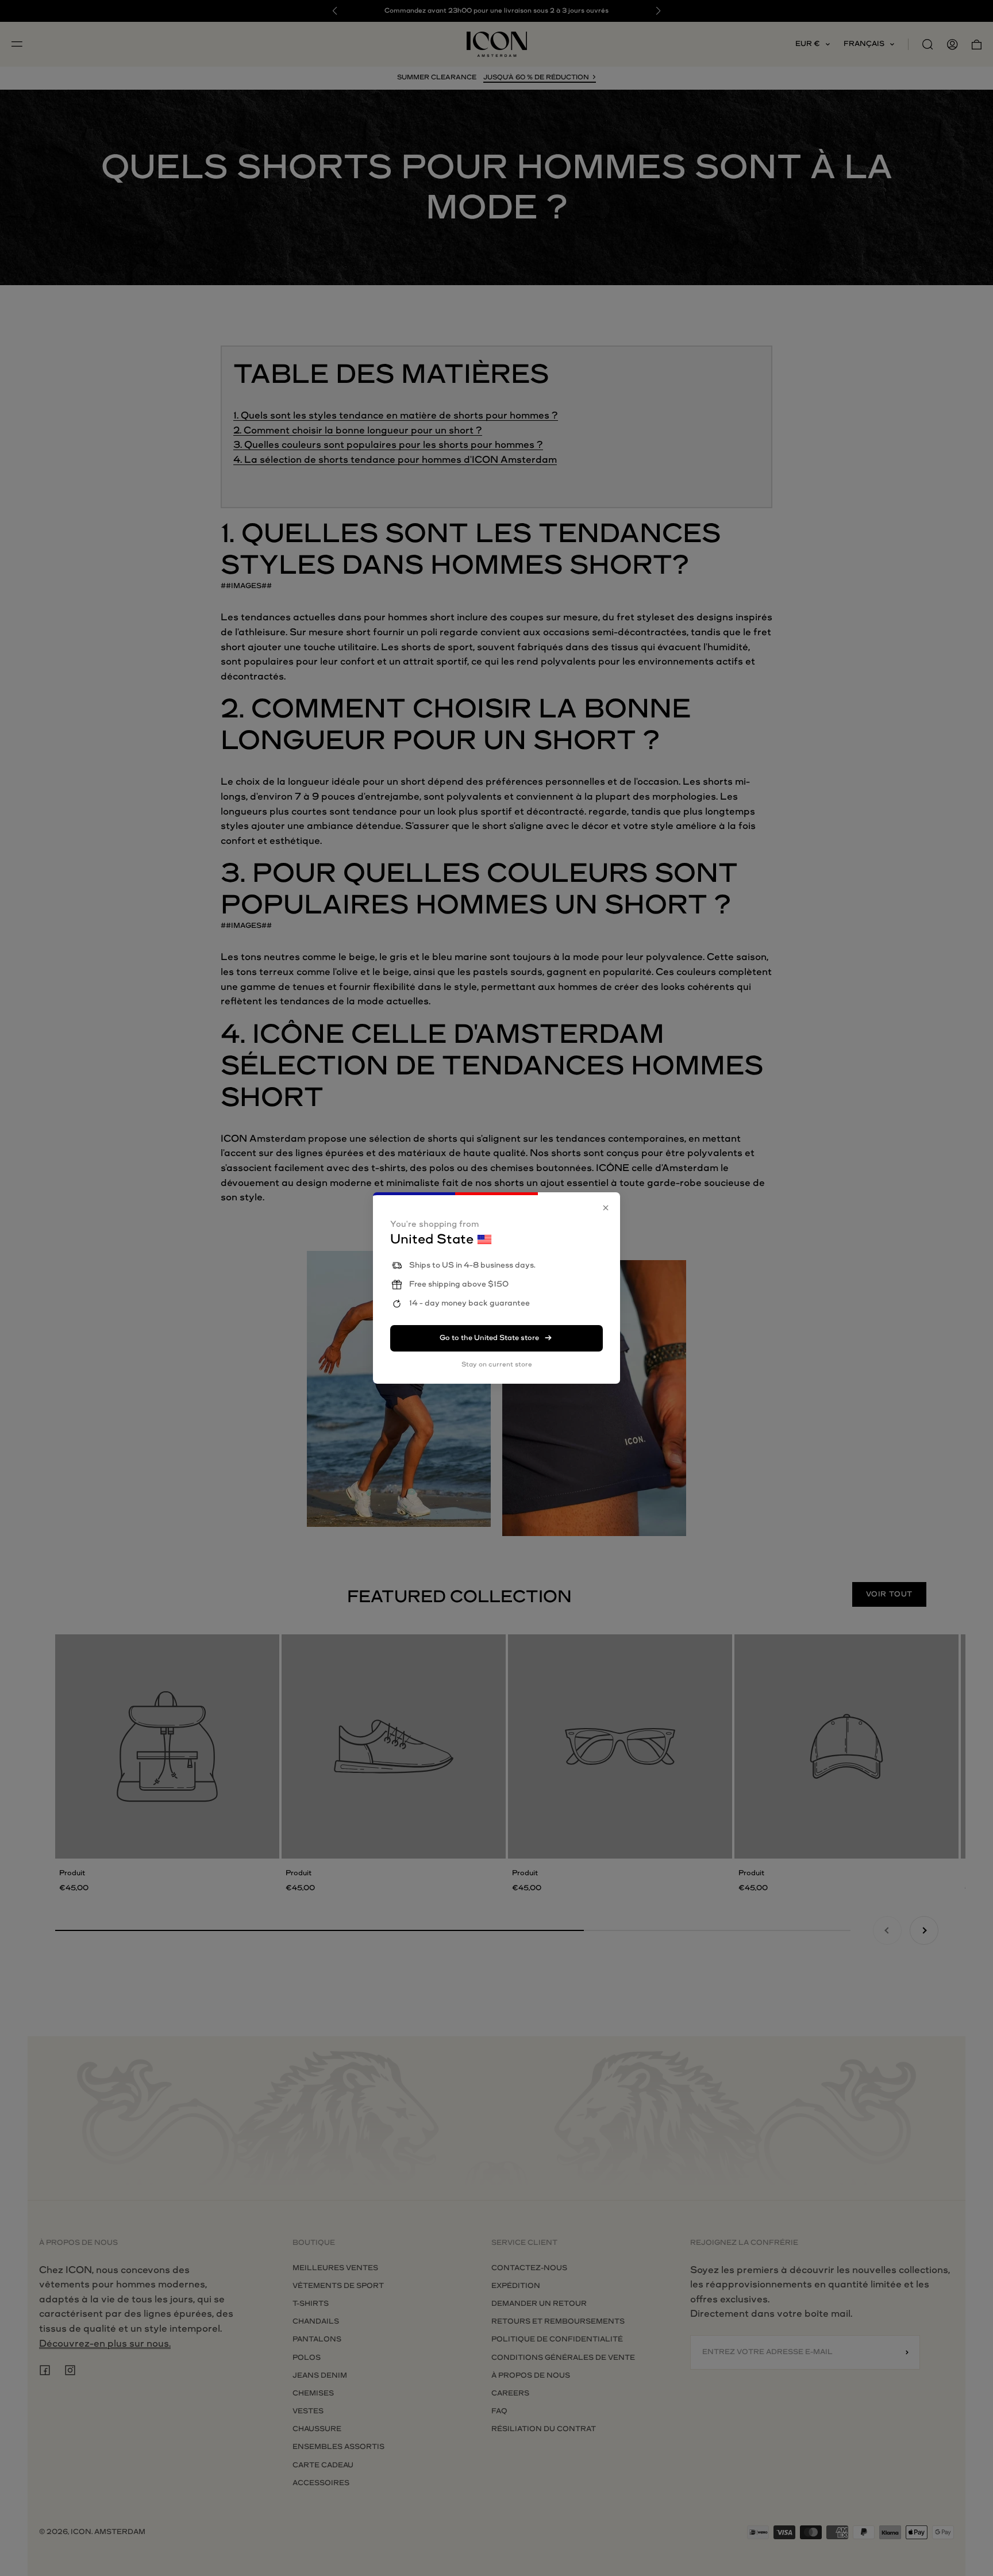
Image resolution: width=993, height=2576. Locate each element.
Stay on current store (497, 1364)
